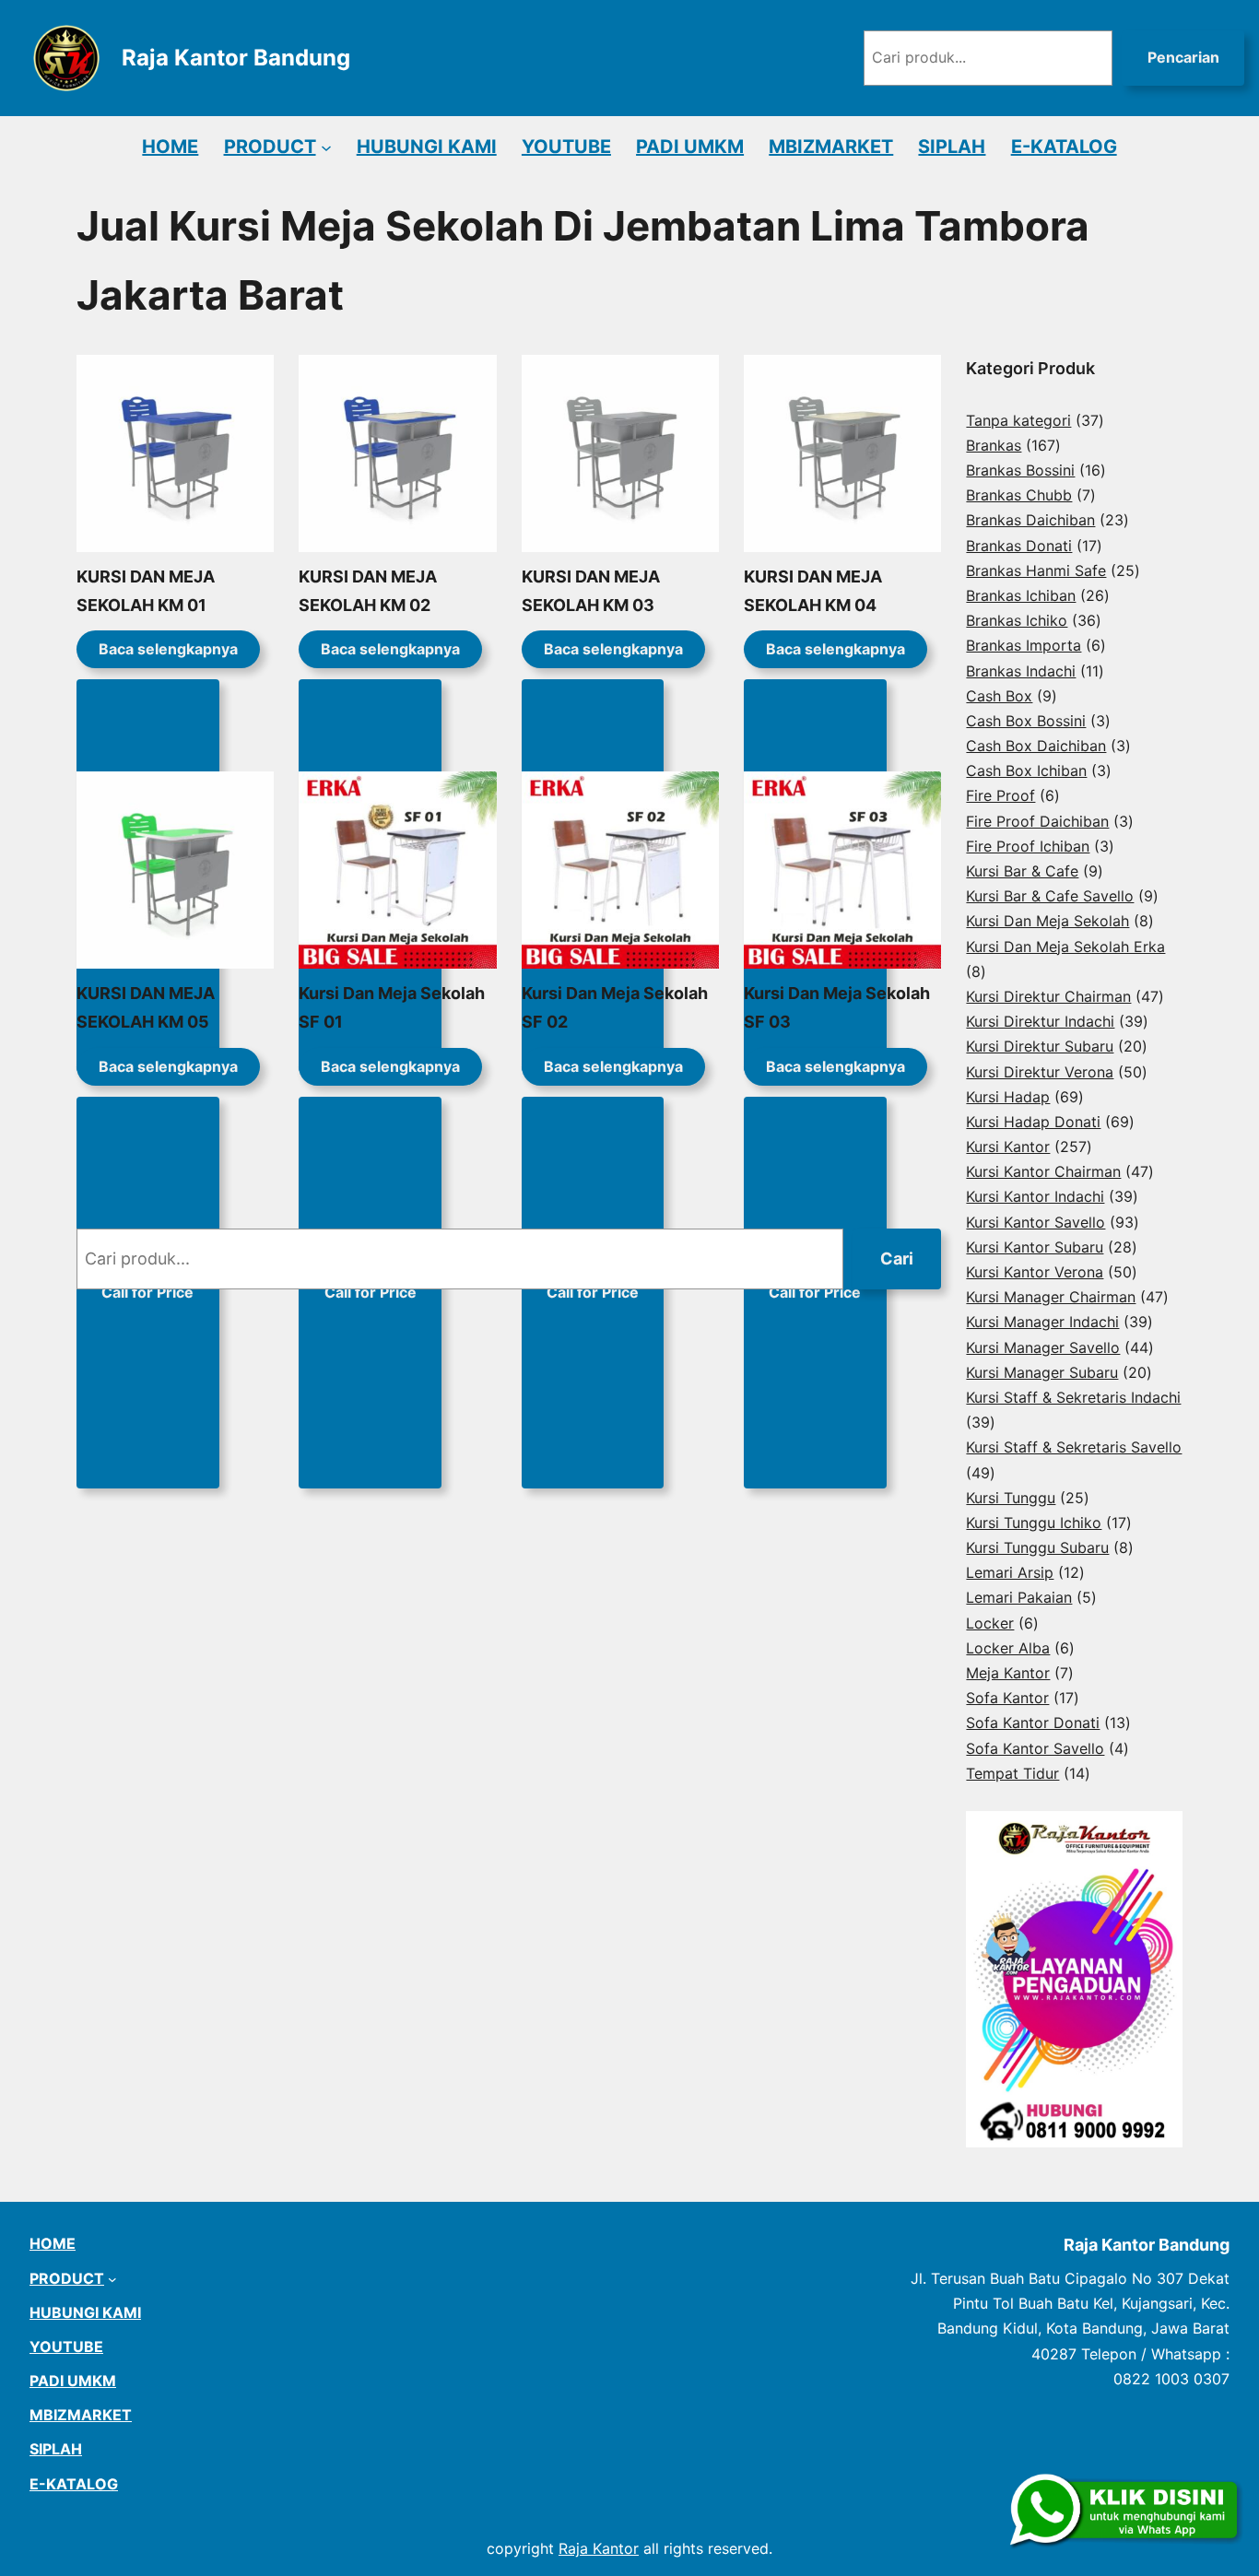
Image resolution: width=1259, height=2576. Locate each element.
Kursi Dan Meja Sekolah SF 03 (837, 1007)
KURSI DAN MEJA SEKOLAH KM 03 (591, 591)
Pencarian (1183, 57)
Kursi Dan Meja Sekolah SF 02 (615, 1007)
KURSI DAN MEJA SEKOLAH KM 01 (146, 591)
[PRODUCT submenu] (326, 147)
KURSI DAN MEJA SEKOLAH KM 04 (813, 591)
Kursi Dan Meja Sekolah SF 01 (392, 1007)
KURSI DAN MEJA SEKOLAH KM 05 (146, 1007)
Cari (897, 1259)
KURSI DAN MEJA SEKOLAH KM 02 (368, 591)
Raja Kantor (599, 2548)
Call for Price (147, 1292)
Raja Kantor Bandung (236, 58)
